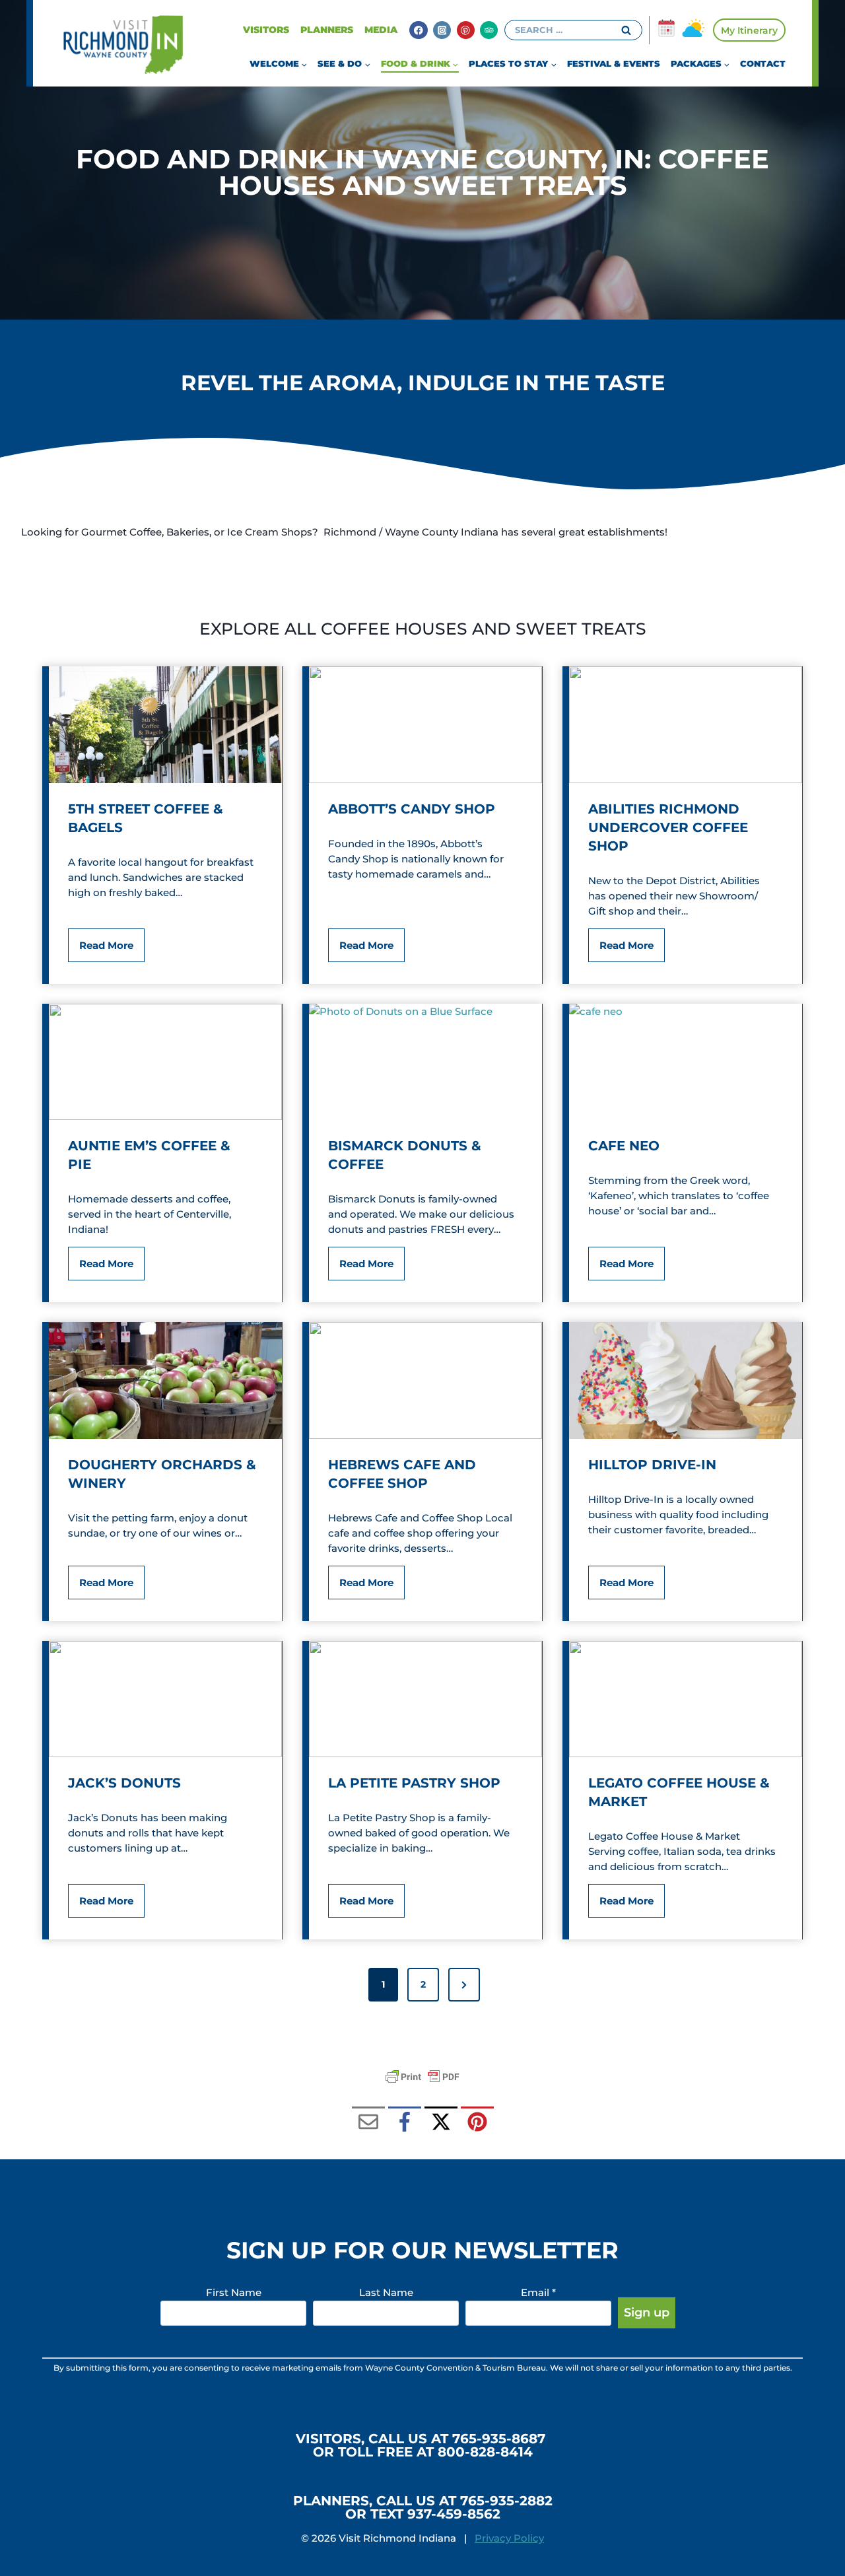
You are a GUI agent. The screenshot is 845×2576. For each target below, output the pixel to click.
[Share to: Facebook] (405, 2123)
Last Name (386, 2292)
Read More (110, 950)
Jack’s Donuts (124, 1783)
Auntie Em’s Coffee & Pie (149, 1155)
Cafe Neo (624, 1146)
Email (538, 2292)
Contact (763, 63)
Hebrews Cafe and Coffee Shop (402, 1474)
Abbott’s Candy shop (412, 809)
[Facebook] (418, 30)
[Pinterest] (466, 30)
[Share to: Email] (368, 2123)
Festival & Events (614, 63)
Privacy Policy (509, 2538)
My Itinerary (749, 30)
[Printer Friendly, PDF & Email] (422, 2077)
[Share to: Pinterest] (477, 2123)
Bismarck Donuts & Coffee (405, 1155)
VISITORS (266, 30)
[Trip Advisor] (489, 30)
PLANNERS (327, 30)
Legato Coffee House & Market (679, 1792)
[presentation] (165, 725)
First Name (234, 2292)
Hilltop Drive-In (652, 1465)
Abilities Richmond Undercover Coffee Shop (668, 827)
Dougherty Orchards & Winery (162, 1474)
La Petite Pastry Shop (414, 1783)
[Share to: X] (441, 2123)
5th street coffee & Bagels (146, 818)
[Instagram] (442, 30)
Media (381, 30)
